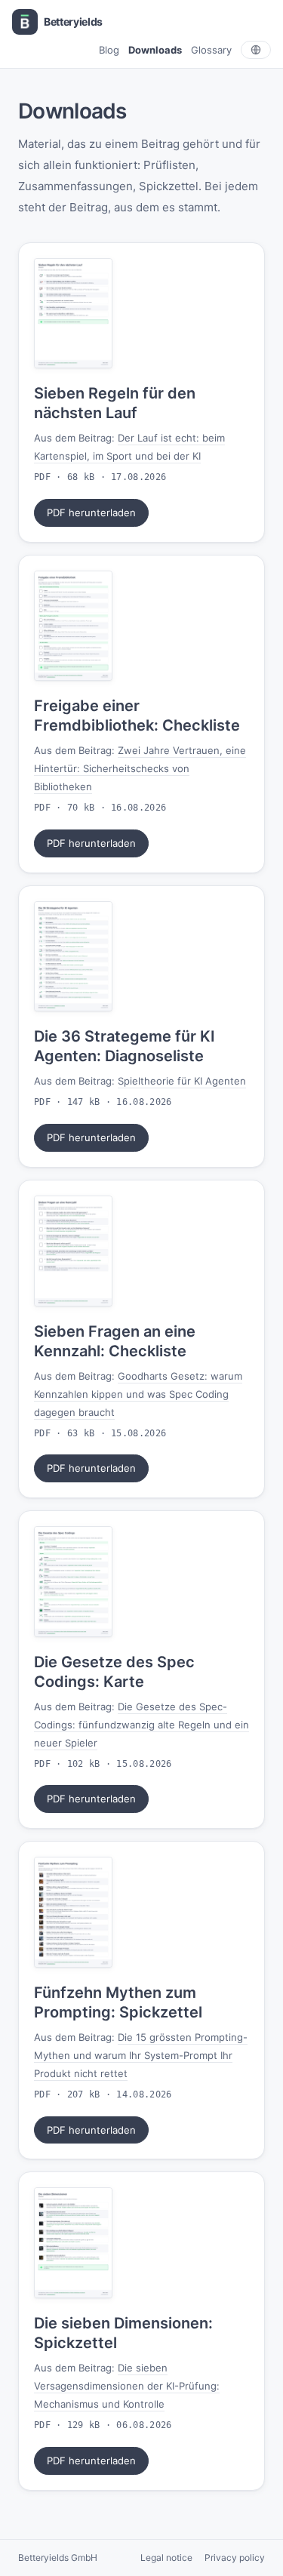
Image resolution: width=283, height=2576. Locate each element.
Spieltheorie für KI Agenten (182, 1081)
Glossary (211, 50)
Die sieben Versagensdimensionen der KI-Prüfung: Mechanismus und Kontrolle (127, 2386)
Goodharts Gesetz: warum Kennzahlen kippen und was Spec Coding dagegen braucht (138, 1394)
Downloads (155, 50)
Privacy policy (235, 2558)
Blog (109, 50)
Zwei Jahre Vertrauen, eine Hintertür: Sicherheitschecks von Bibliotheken (140, 768)
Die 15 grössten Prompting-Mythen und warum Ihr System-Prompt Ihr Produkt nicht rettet (141, 2055)
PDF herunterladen (91, 512)
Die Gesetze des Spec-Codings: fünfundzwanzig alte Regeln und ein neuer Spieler (141, 1725)
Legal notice (166, 2558)
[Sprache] (256, 50)
